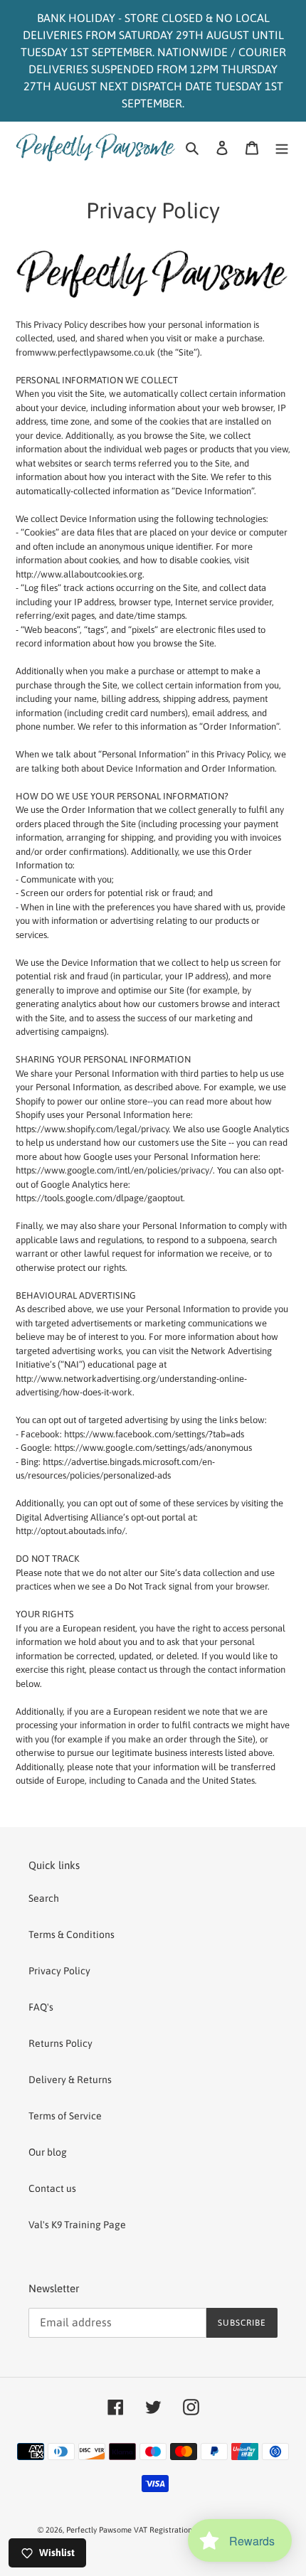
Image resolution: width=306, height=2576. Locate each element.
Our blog (48, 2152)
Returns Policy (60, 2043)
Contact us (52, 2188)
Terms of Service (65, 2116)
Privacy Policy (59, 1971)
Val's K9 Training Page (77, 2225)
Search (44, 1898)
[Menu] (282, 147)
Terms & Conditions (72, 1934)
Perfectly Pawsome (100, 2530)
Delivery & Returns (70, 2080)
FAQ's (41, 2007)
